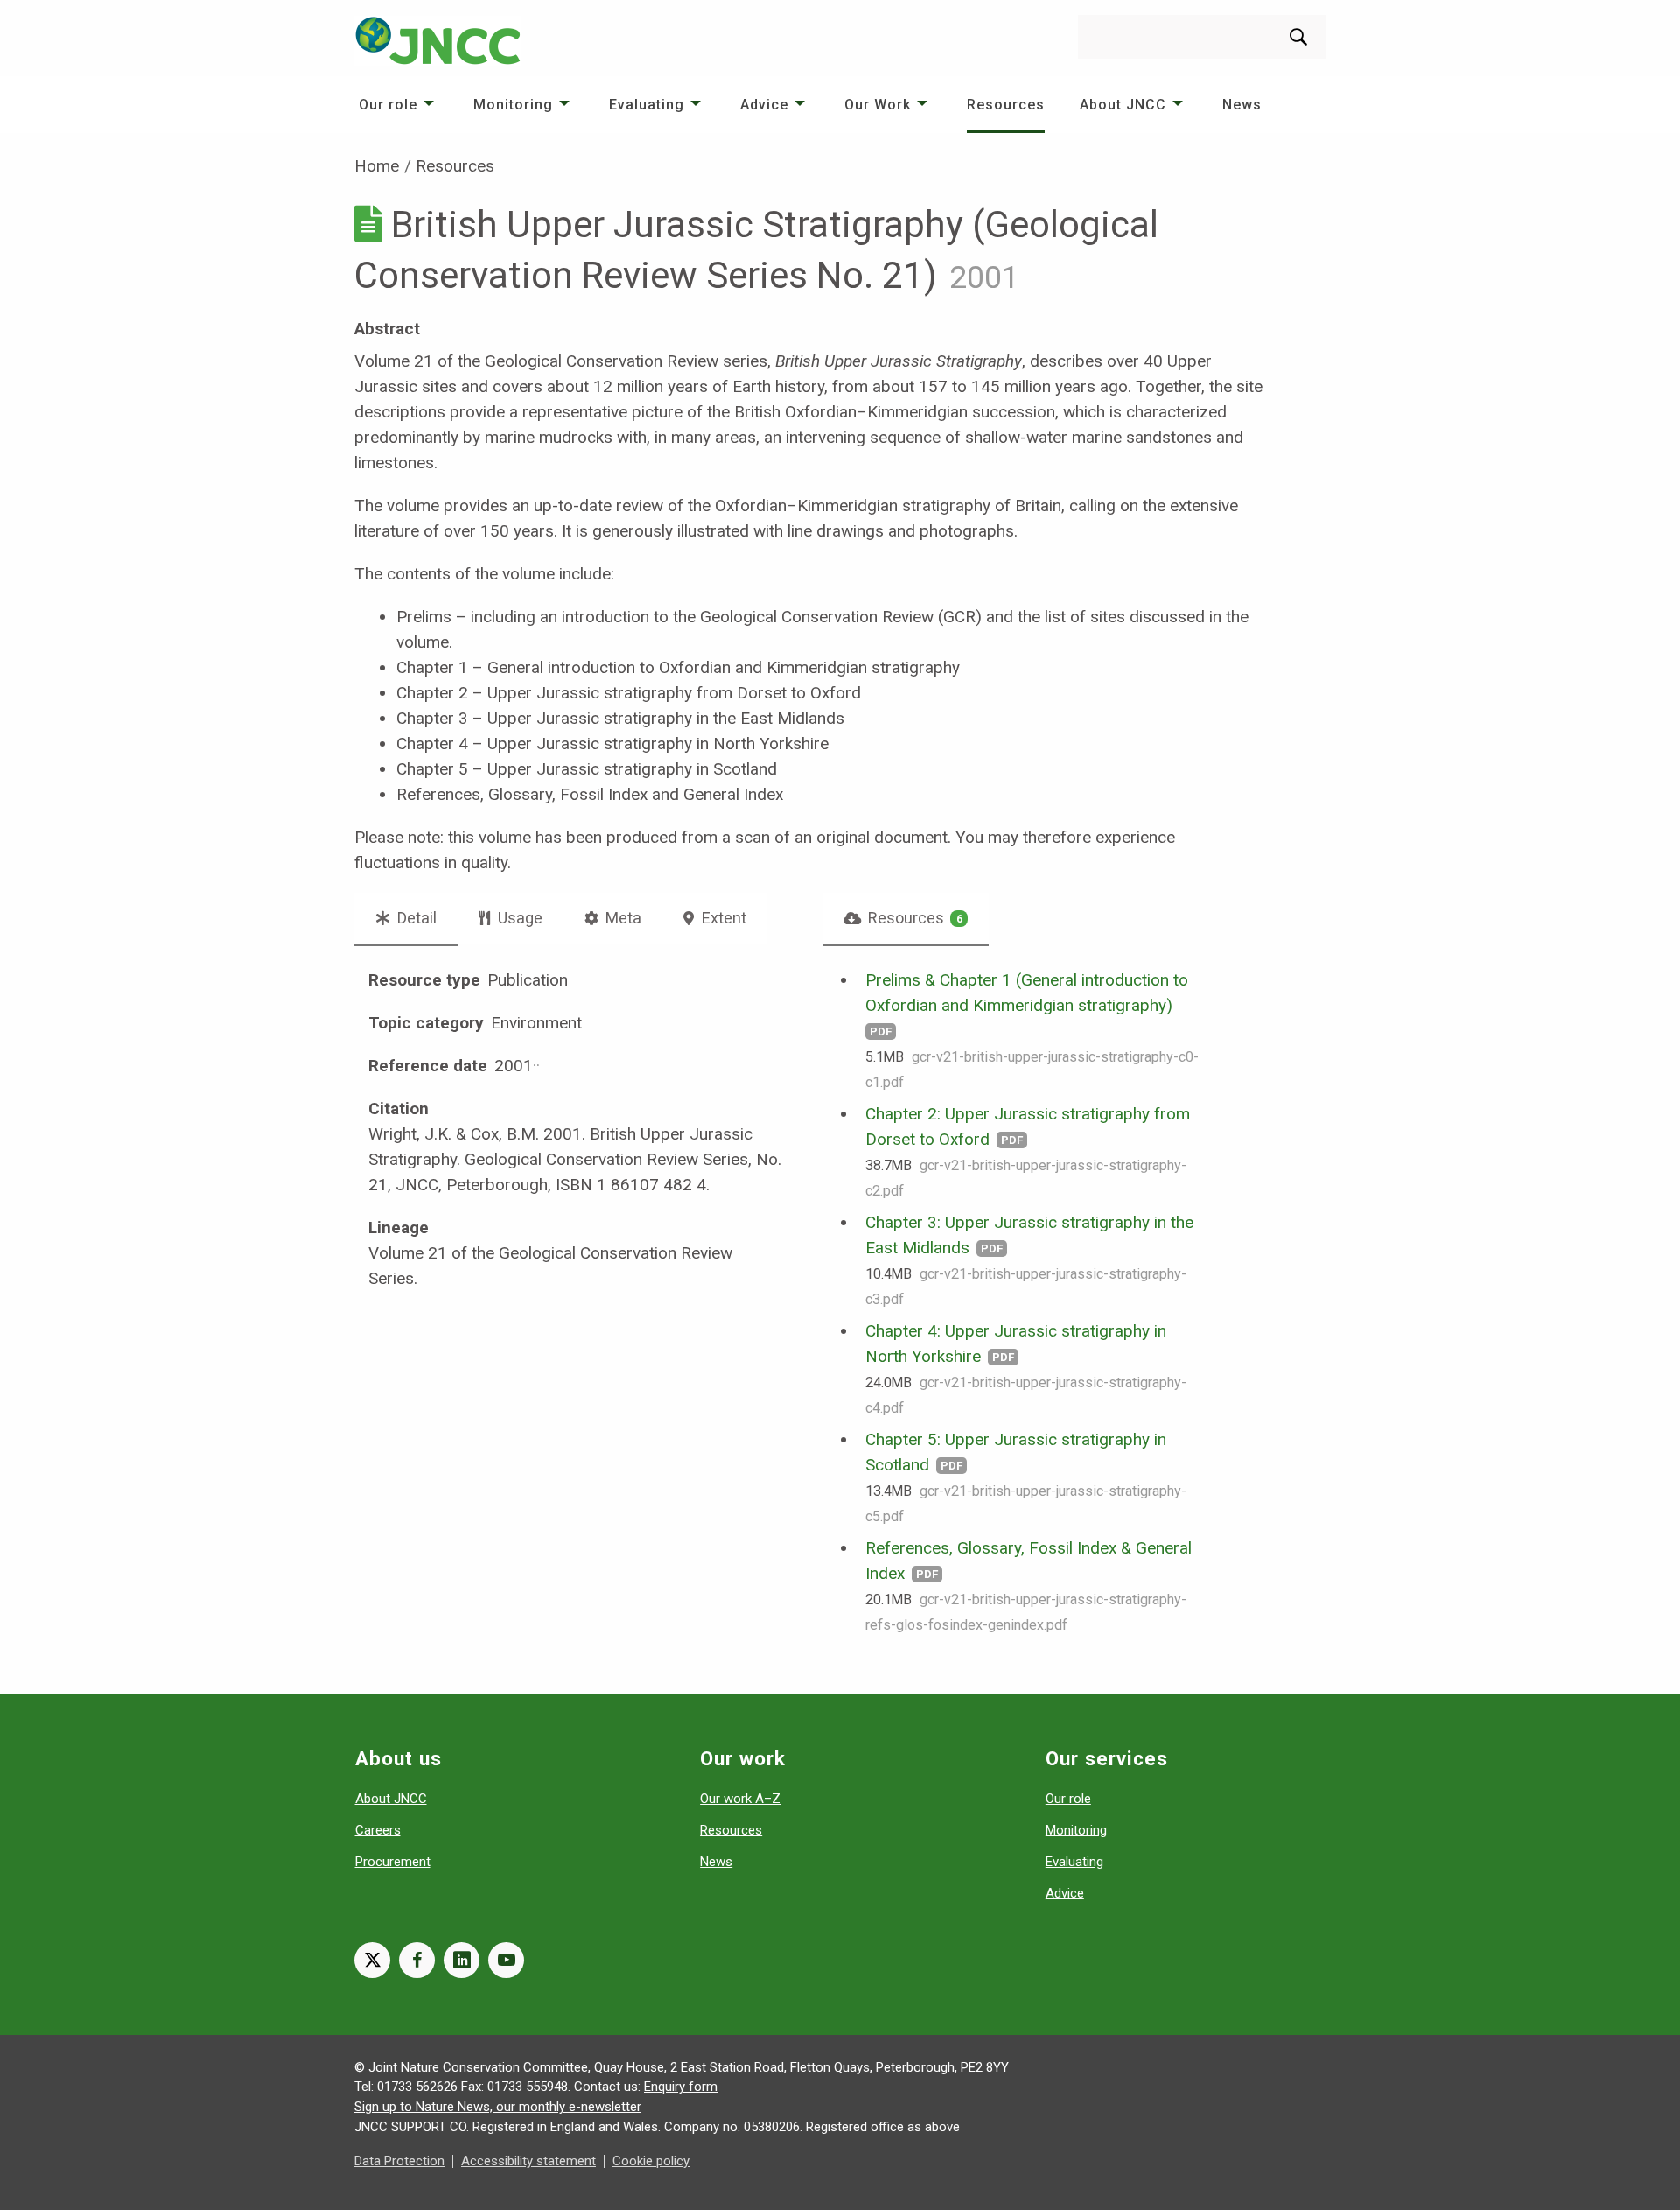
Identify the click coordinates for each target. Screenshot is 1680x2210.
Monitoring (513, 105)
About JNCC (1123, 105)
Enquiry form (681, 2087)
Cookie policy (651, 2161)
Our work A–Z (740, 1799)
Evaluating (647, 105)
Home (377, 166)
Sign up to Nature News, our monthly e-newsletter (498, 2107)
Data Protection (399, 2161)
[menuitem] (399, 105)
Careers (378, 1830)
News (1242, 105)
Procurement (393, 1862)
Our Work (878, 105)
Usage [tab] (518, 918)
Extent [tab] (722, 918)
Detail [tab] (415, 918)
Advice (764, 105)
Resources (1006, 105)
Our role (388, 105)
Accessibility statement (528, 2161)
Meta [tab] (622, 918)
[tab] (906, 918)
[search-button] (1298, 37)
